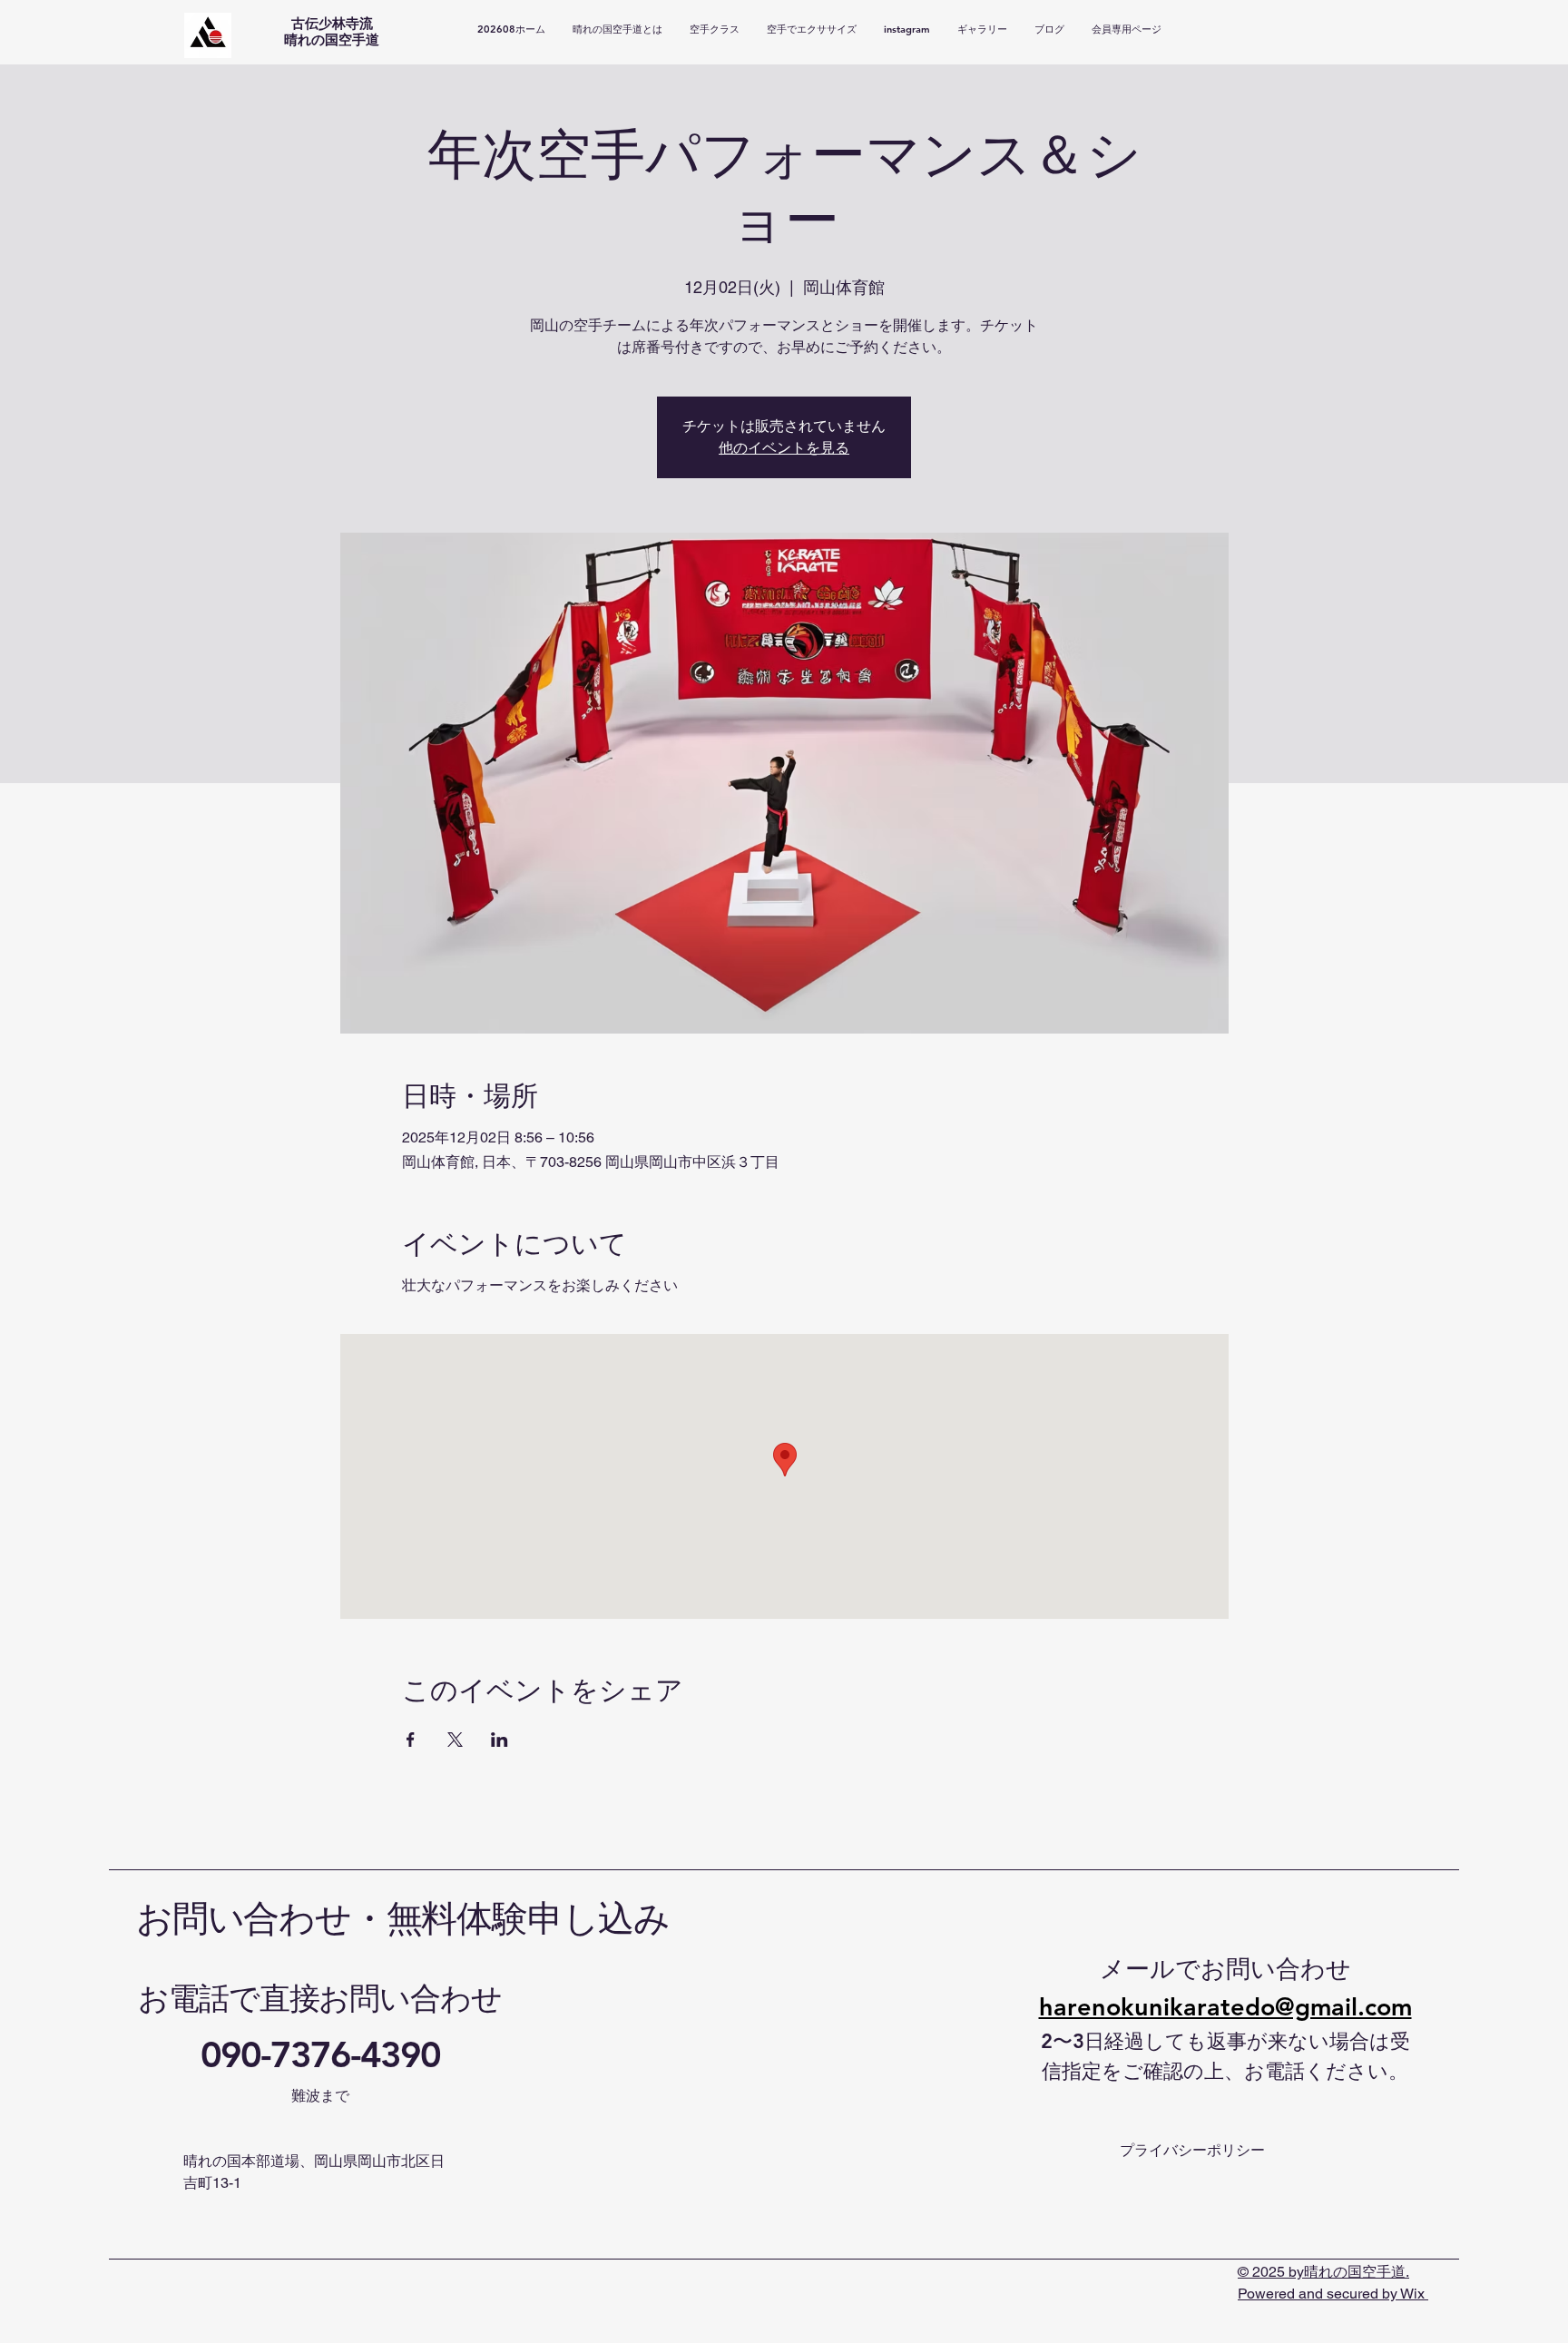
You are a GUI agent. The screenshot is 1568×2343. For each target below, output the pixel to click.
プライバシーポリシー (1192, 2150)
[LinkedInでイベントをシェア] (500, 1740)
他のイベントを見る (784, 448)
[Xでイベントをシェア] (455, 1740)
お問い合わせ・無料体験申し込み (403, 1919)
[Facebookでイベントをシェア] (411, 1740)
